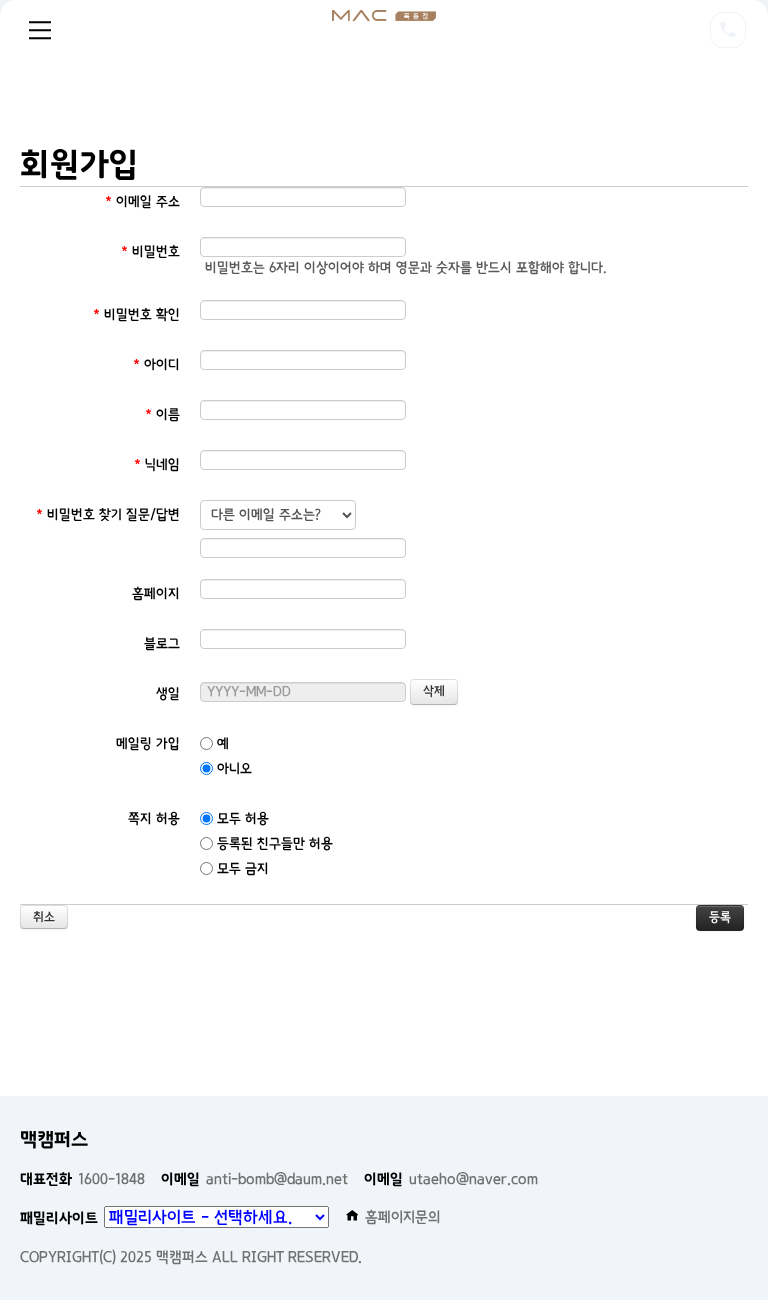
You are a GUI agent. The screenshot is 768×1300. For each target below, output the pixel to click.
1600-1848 (82, 1179)
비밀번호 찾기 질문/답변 (108, 514)
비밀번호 (150, 251)
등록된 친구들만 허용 (273, 843)
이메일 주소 (142, 201)
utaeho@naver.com (451, 1179)
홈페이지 (156, 593)
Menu (40, 30)
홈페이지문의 (403, 1217)
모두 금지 (241, 868)
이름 (162, 414)
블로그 (162, 643)
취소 (44, 917)
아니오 (232, 768)
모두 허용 (241, 818)
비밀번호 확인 (136, 314)
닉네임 (157, 464)
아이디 (156, 364)
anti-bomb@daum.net (254, 1179)
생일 (168, 693)
